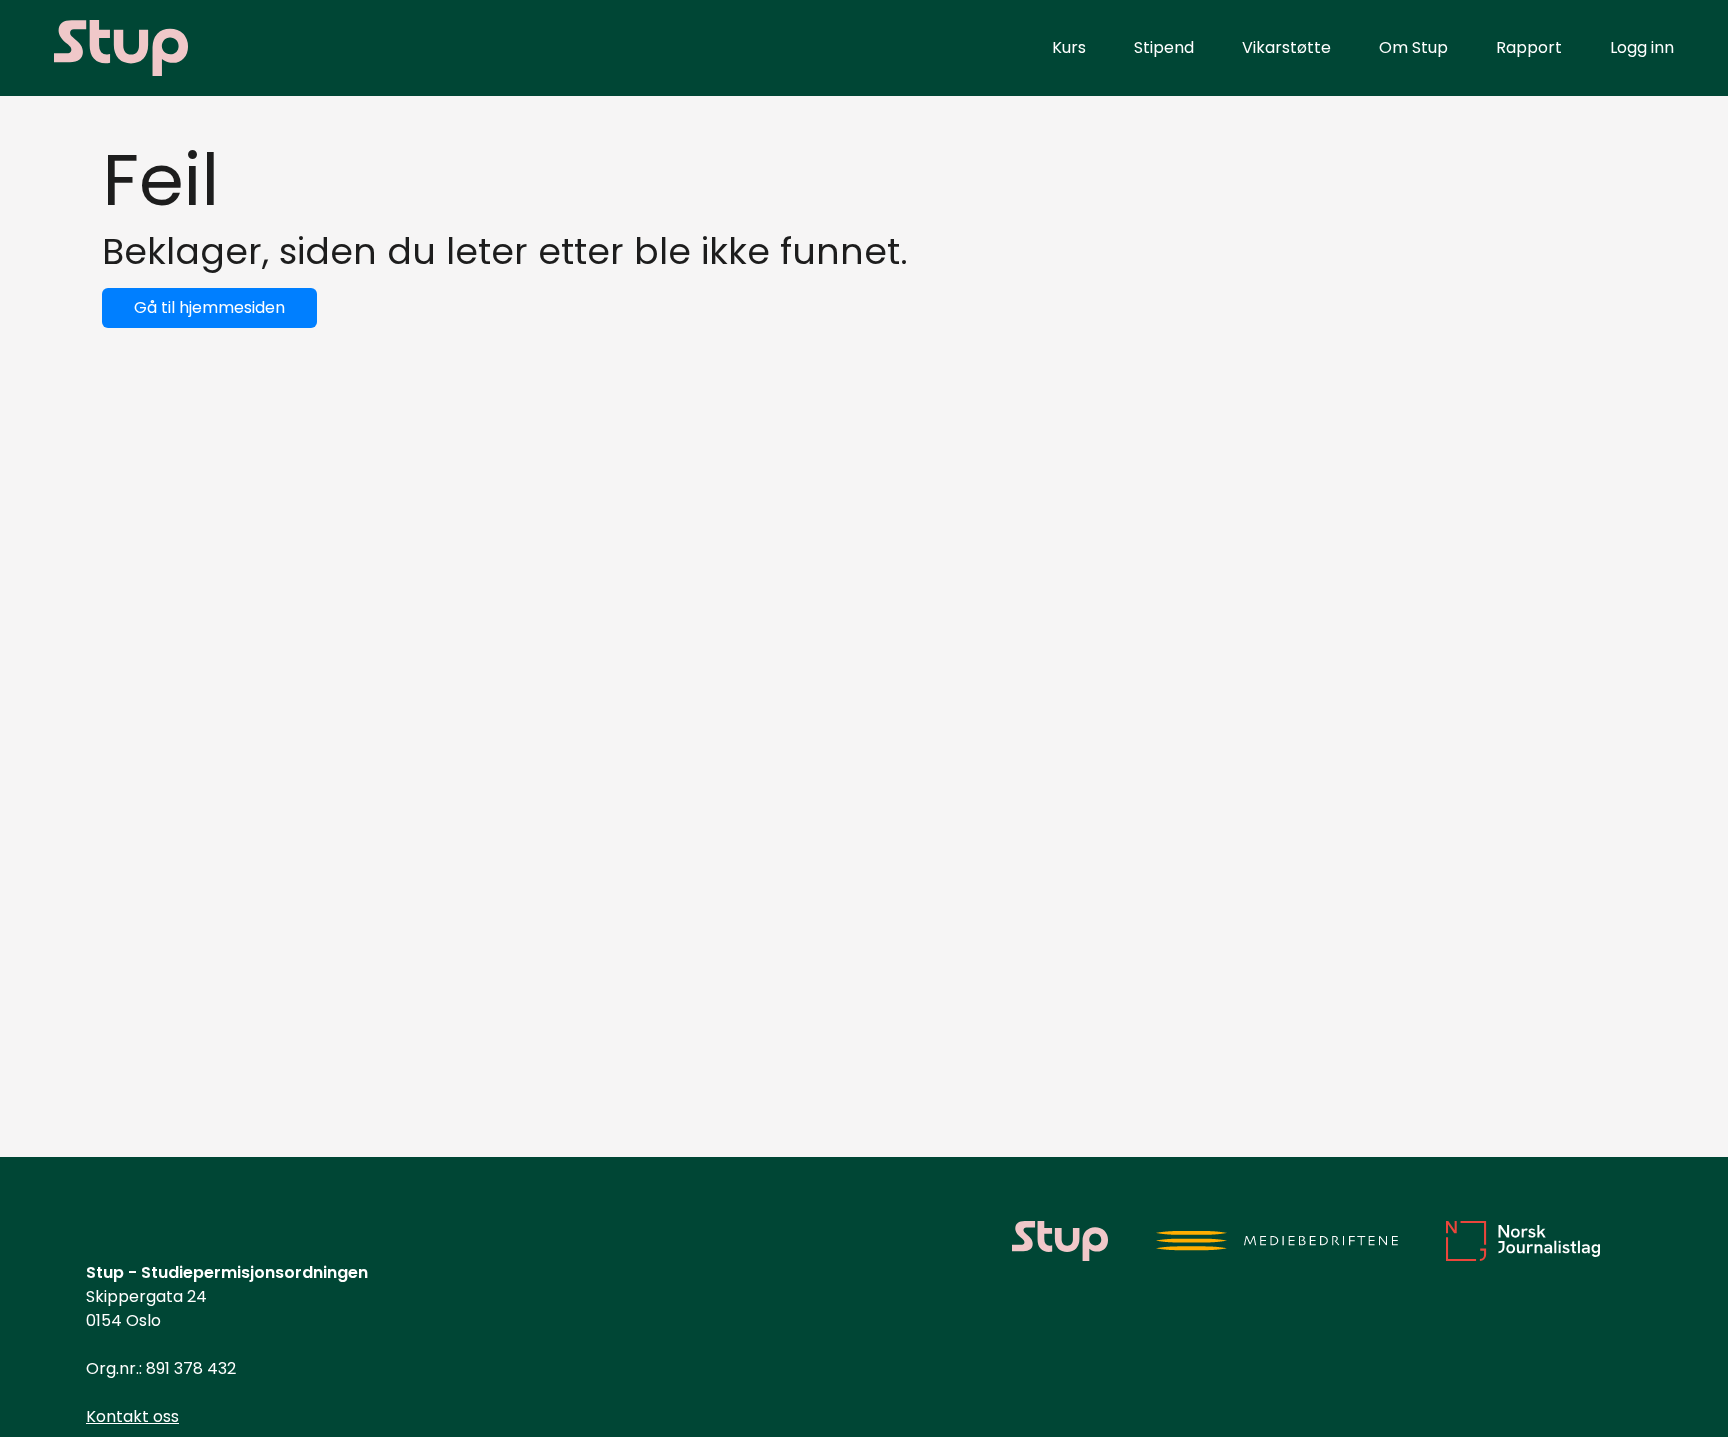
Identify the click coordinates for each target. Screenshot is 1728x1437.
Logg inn (1642, 47)
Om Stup (1413, 47)
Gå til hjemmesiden (209, 307)
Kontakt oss (132, 1416)
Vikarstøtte (1286, 47)
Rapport (1529, 47)
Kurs (1069, 47)
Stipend (1164, 47)
